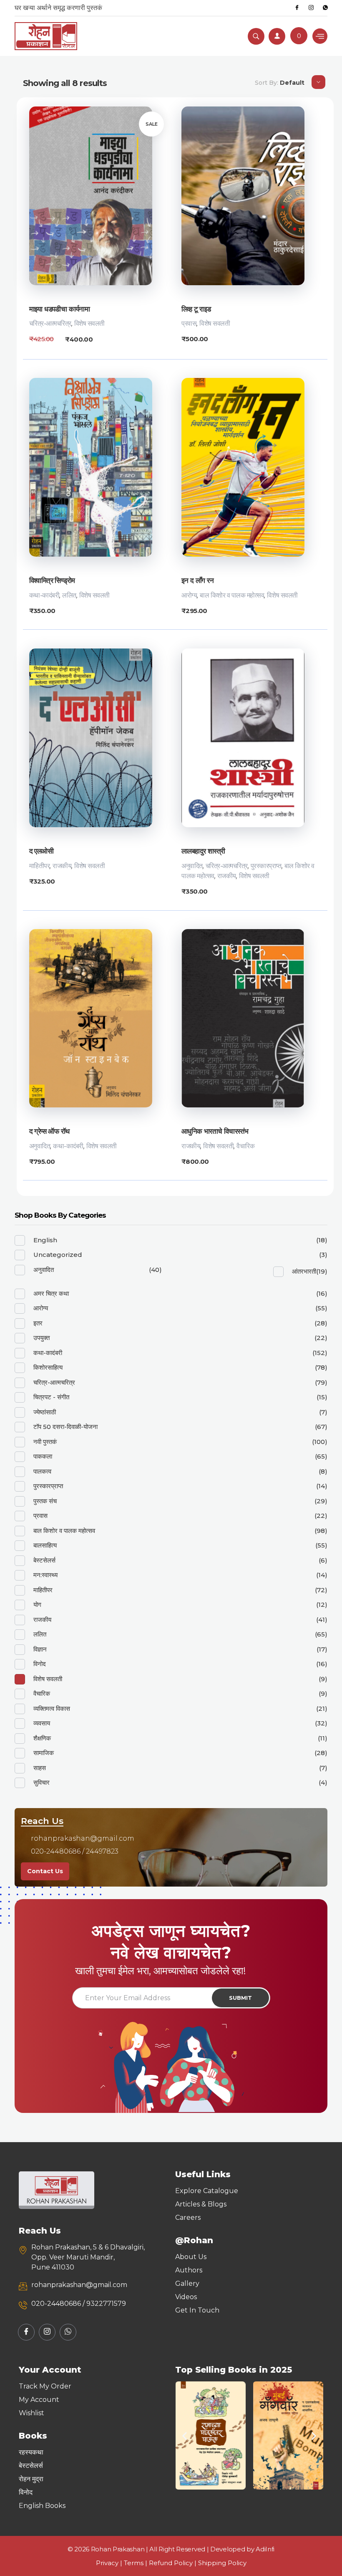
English (45, 1240)
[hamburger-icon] (320, 36)
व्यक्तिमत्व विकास (52, 1708)
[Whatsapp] (325, 8)
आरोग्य (189, 595)
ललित (69, 595)
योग (37, 1605)
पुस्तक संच (45, 1501)
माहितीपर (40, 866)
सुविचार (41, 1782)
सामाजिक (44, 1753)
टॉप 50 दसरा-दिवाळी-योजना (65, 1427)
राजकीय (62, 866)
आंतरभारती (304, 1271)
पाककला (43, 1456)
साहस (40, 1768)
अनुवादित (192, 866)
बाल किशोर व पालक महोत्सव (232, 595)
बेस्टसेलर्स (44, 1560)
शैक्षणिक (42, 1738)
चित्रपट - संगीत (51, 1397)
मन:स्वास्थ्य (45, 1575)
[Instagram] (311, 8)
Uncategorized (58, 1255)
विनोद (40, 1664)
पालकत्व (42, 1471)
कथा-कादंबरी (44, 595)
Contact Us (45, 1871)
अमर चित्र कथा (51, 1293)
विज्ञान (40, 1649)
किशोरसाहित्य (48, 1367)
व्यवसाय (42, 1723)
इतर (38, 1323)
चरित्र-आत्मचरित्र (50, 323)
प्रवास (189, 323)
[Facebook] (297, 8)
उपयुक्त (41, 1338)
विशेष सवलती (89, 323)
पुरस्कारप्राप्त (266, 866)
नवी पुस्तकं (45, 1442)
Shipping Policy (222, 2563)
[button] (185, 2435)
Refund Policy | (174, 2563)
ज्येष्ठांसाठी (45, 1412)
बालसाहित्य (45, 1545)
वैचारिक (245, 1146)
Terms (134, 2563)
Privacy (107, 2563)
